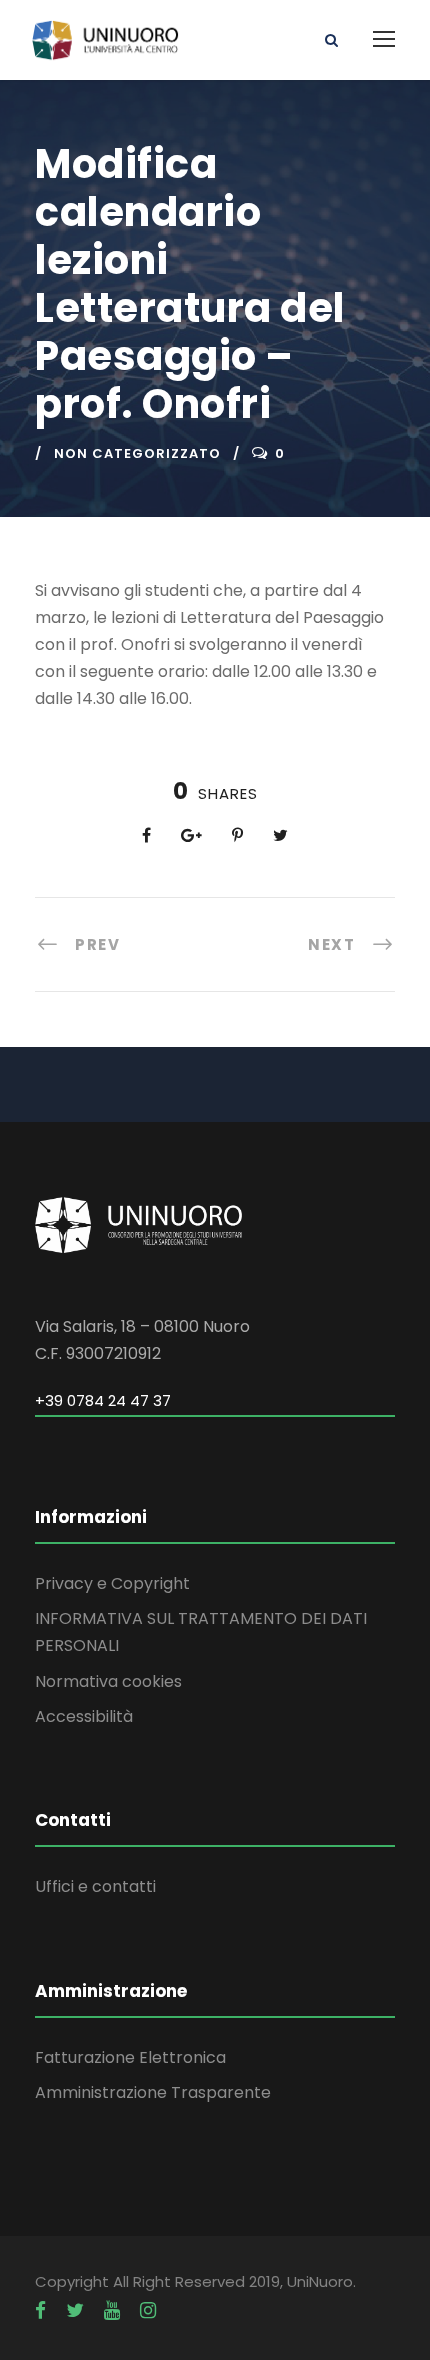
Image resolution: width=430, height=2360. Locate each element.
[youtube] (112, 2310)
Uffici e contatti (95, 1886)
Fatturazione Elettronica (130, 2057)
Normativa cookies (108, 1681)
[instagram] (148, 2310)
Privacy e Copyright (112, 1583)
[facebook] (40, 2310)
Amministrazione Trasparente (153, 2092)
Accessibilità (84, 1716)
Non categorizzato (137, 453)
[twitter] (75, 2310)
